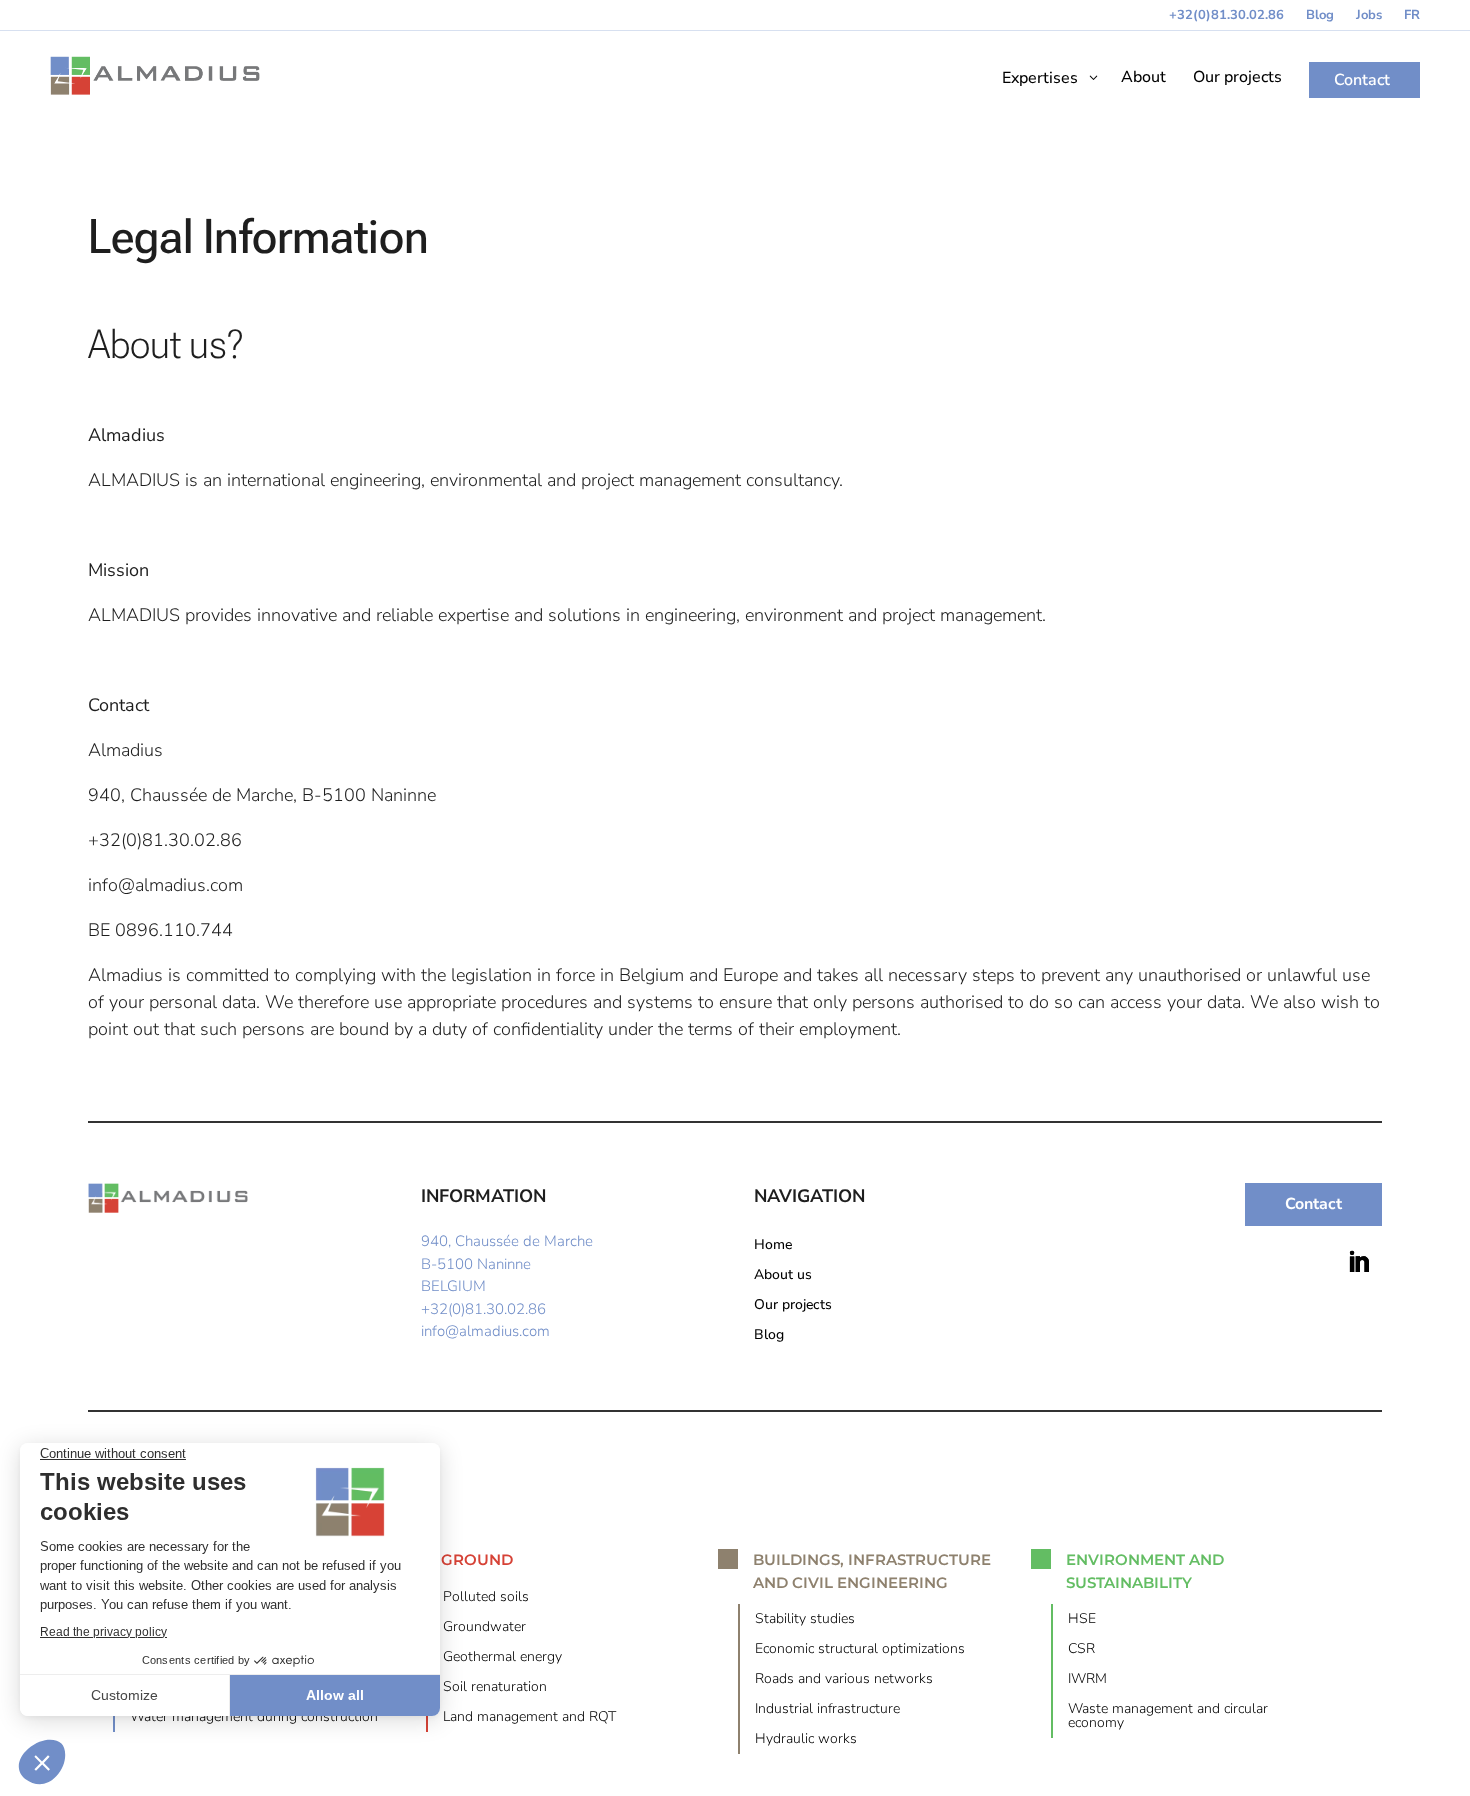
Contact (1313, 1204)
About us (783, 1276)
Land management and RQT (529, 1718)
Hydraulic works (806, 1740)
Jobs (1369, 16)
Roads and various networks (844, 1680)
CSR (1081, 1650)
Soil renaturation (495, 1688)
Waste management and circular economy (1168, 1717)
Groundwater (484, 1628)
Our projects (793, 1306)
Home (773, 1246)
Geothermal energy (502, 1658)
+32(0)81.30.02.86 (1226, 16)
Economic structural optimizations (860, 1650)
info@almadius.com (485, 1331)
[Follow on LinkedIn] (1359, 1262)
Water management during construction (254, 1718)
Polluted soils (486, 1598)
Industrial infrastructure (827, 1710)
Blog (1320, 16)
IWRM (1087, 1680)
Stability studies (805, 1620)
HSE (1082, 1620)
